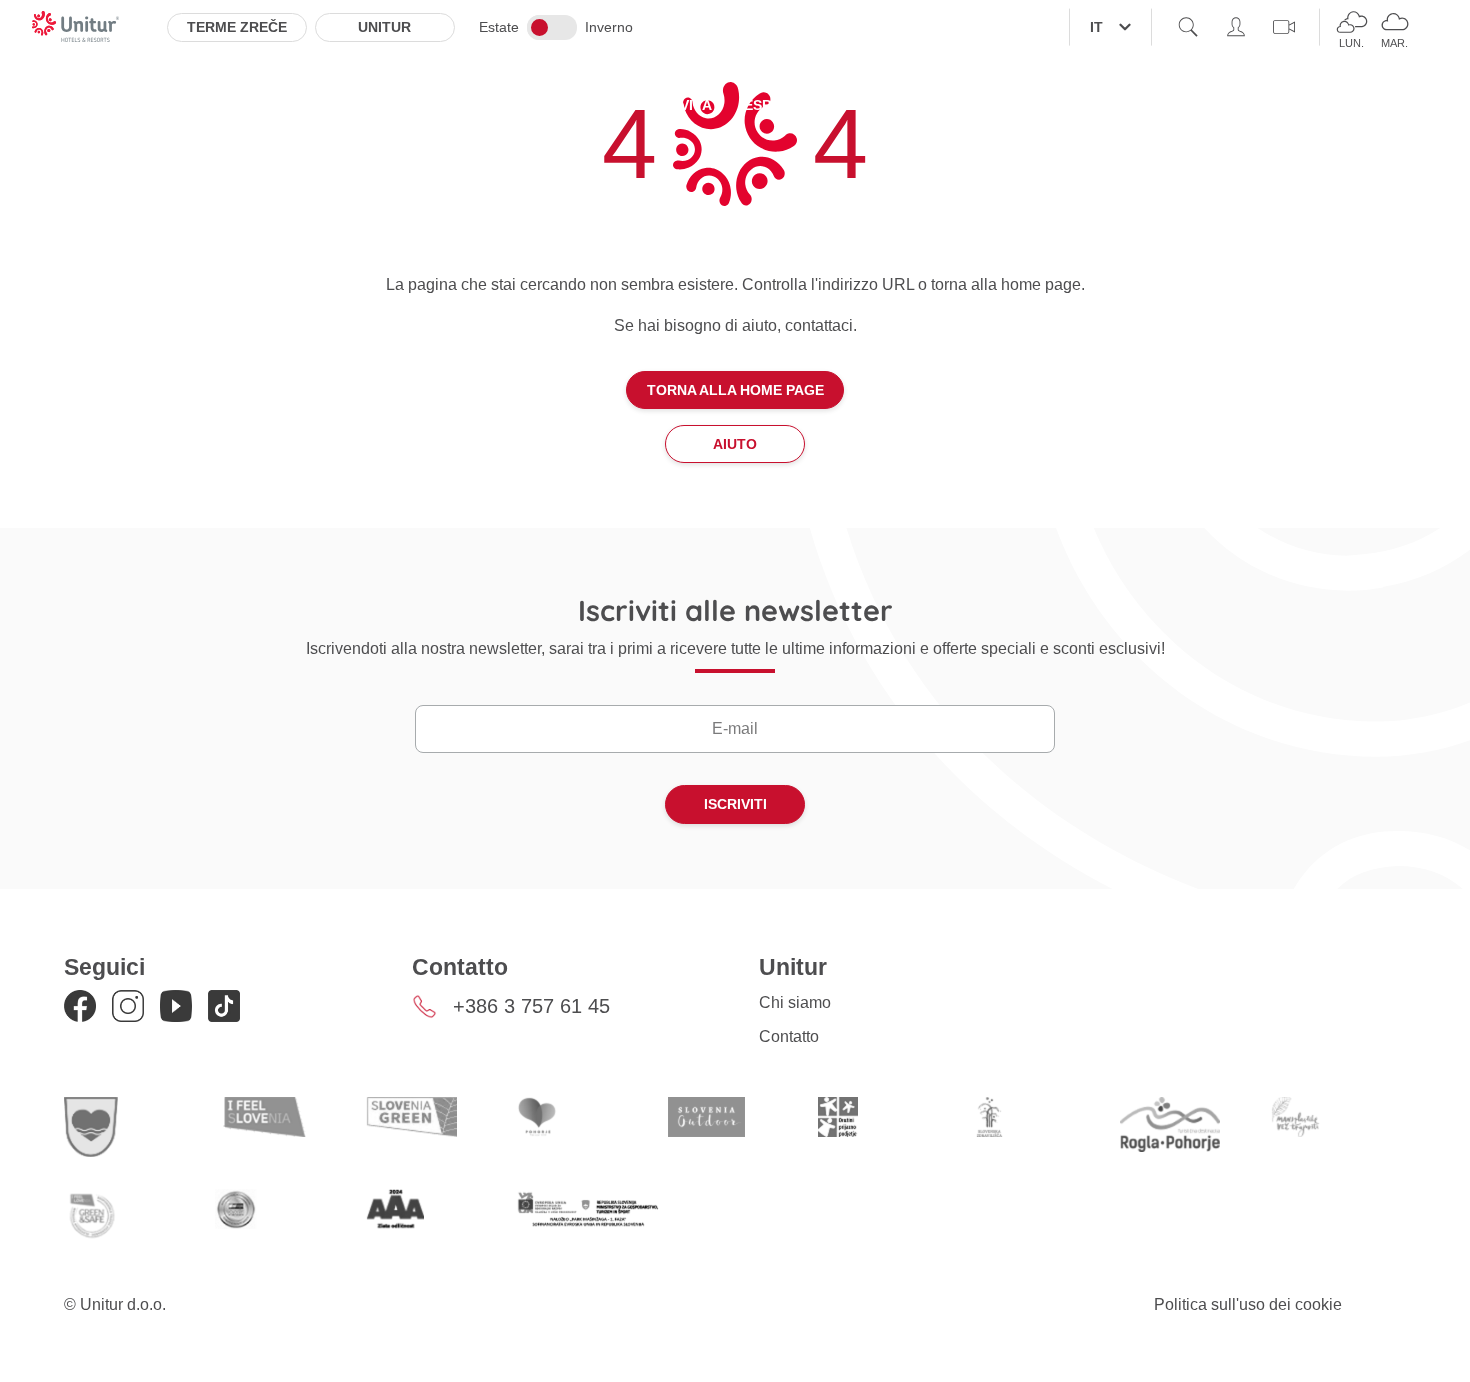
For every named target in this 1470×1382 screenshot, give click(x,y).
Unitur (384, 27)
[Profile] (1236, 27)
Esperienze (787, 105)
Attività (680, 105)
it (1096, 27)
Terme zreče (237, 27)
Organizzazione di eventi (962, 105)
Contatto (789, 1036)
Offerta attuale (550, 105)
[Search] (1188, 27)
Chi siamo (795, 1002)
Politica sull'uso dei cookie (1248, 1304)
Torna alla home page (735, 390)
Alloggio (414, 105)
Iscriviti (735, 804)
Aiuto (735, 444)
